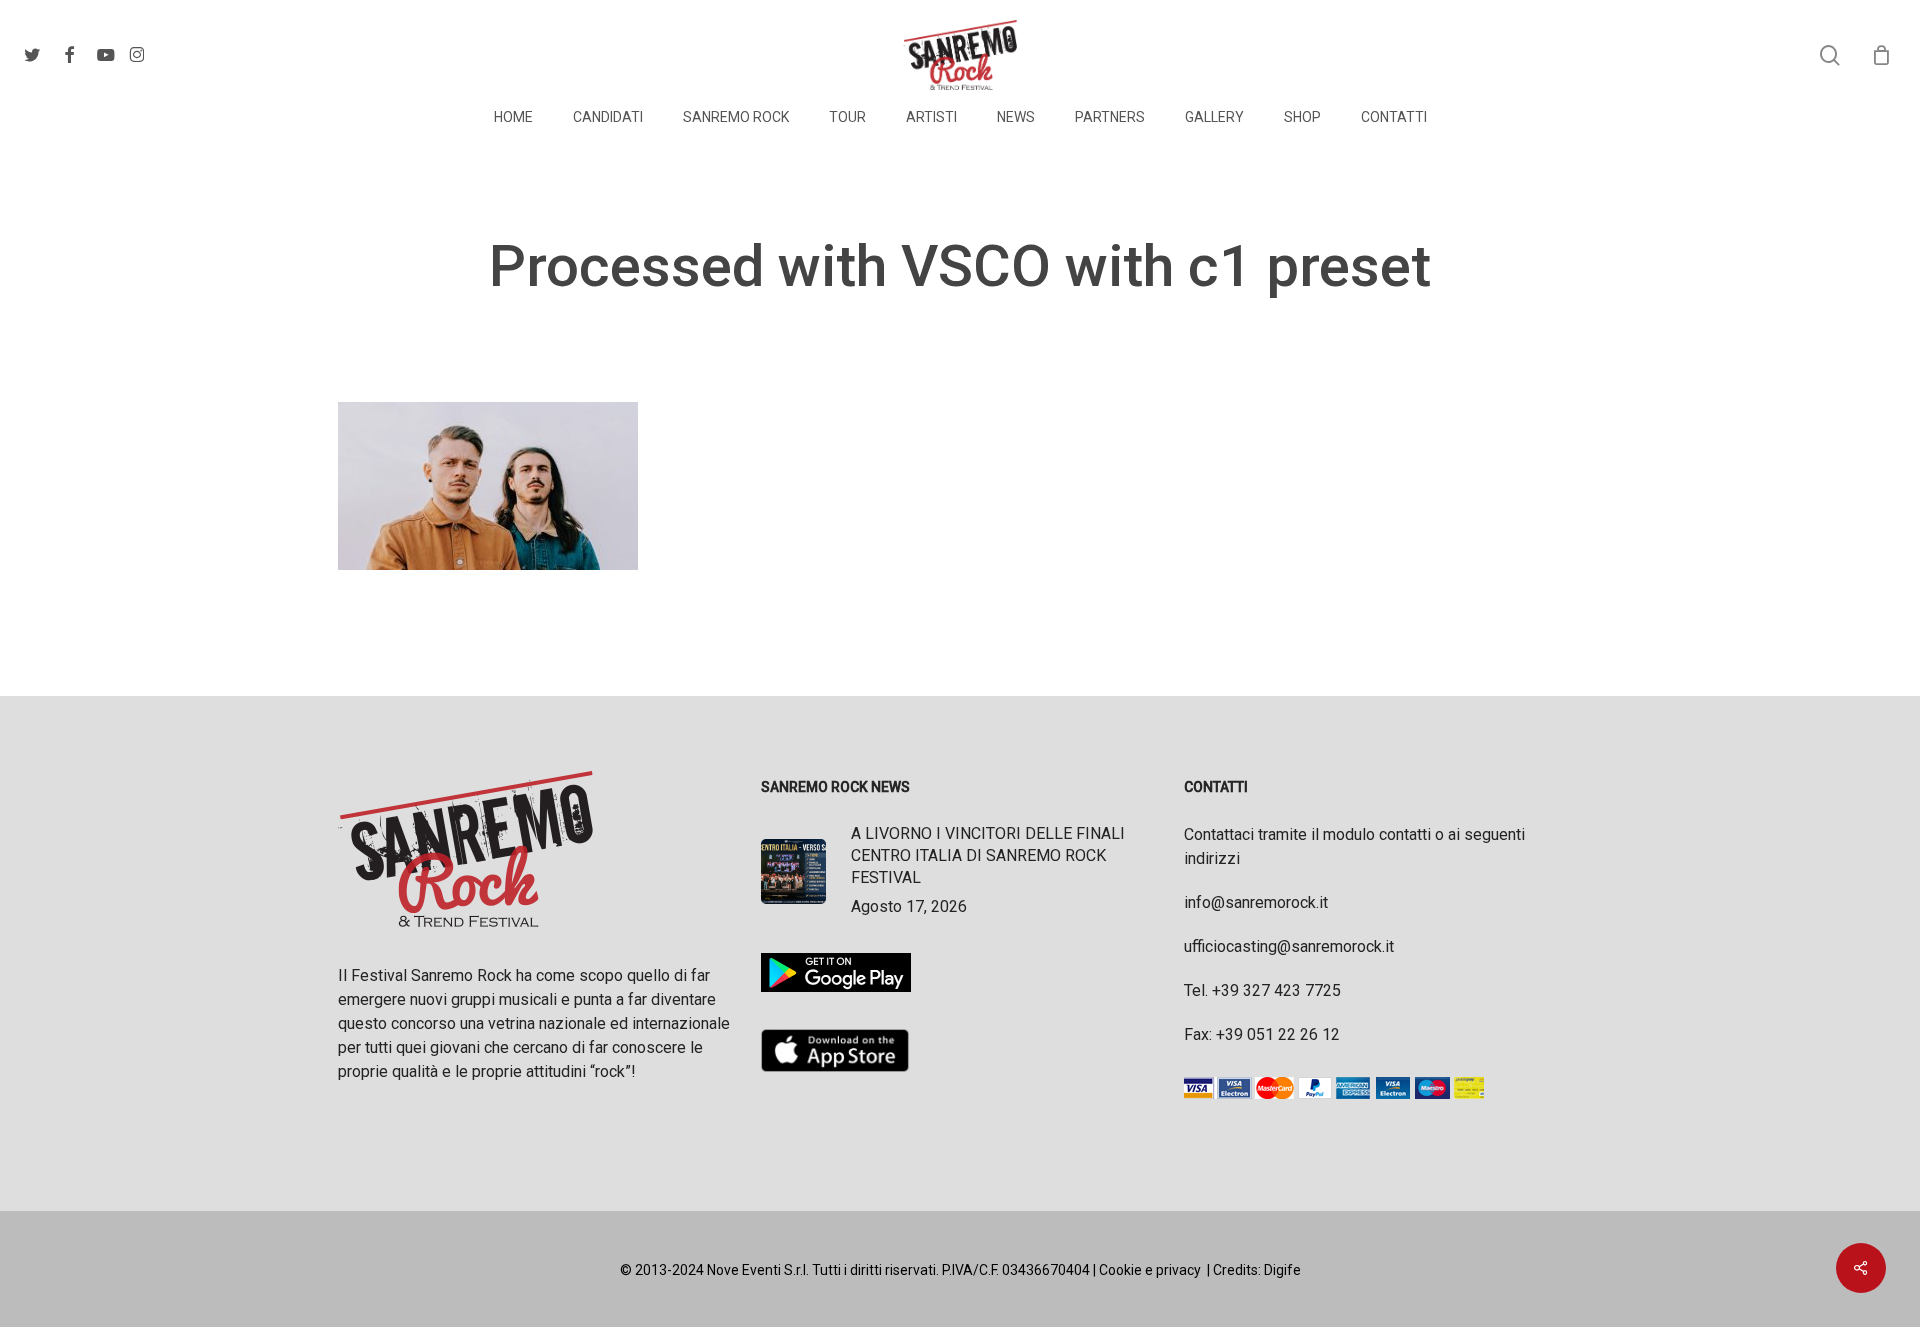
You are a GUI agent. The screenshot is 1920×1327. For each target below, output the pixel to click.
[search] (1830, 55)
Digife (1282, 1270)
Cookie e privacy (1150, 1270)
